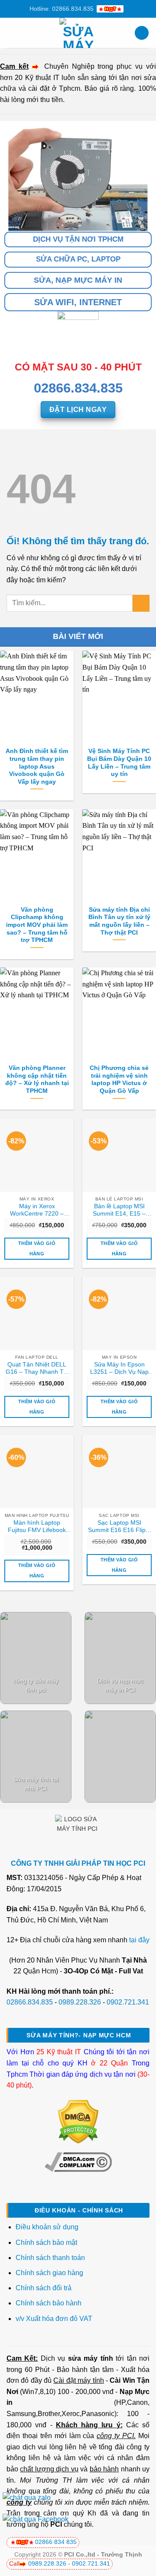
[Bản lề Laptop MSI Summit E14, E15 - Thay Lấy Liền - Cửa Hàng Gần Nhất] (119, 1155)
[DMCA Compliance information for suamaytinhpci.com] (78, 2162)
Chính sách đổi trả (44, 2288)
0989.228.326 (80, 2002)
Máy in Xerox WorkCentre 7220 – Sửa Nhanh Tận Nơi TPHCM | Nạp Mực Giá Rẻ (37, 1210)
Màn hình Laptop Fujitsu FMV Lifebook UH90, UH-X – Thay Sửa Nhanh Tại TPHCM (37, 1527)
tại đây (139, 1940)
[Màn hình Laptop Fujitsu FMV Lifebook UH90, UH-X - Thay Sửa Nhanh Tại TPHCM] (37, 1472)
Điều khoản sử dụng (47, 2227)
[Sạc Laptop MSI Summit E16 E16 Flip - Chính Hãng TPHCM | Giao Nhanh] (119, 1472)
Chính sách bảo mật (46, 2242)
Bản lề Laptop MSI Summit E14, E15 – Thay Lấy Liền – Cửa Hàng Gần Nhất (119, 1210)
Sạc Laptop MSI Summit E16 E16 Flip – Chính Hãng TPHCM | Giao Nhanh (119, 1527)
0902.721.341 (128, 2002)
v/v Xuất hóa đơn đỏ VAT (54, 2319)
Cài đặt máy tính (78, 2380)
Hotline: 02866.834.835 (62, 9)
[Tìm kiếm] (142, 33)
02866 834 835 (56, 2542)
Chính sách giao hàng (49, 2273)
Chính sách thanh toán (50, 2258)
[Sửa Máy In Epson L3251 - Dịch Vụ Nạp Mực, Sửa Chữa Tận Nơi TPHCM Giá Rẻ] (119, 1313)
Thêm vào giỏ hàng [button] (37, 1248)
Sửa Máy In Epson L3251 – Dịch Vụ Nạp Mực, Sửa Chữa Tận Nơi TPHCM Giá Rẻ (119, 1369)
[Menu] (12, 33)
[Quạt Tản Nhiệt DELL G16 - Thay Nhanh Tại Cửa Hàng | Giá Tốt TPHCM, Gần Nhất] (37, 1313)
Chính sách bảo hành (49, 2303)
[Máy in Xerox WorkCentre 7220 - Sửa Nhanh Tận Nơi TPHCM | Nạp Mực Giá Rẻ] (37, 1155)
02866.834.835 (30, 2002)
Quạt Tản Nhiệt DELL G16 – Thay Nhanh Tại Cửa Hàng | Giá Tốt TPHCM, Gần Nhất (37, 1369)
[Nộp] (141, 603)
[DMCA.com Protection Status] (78, 2121)
